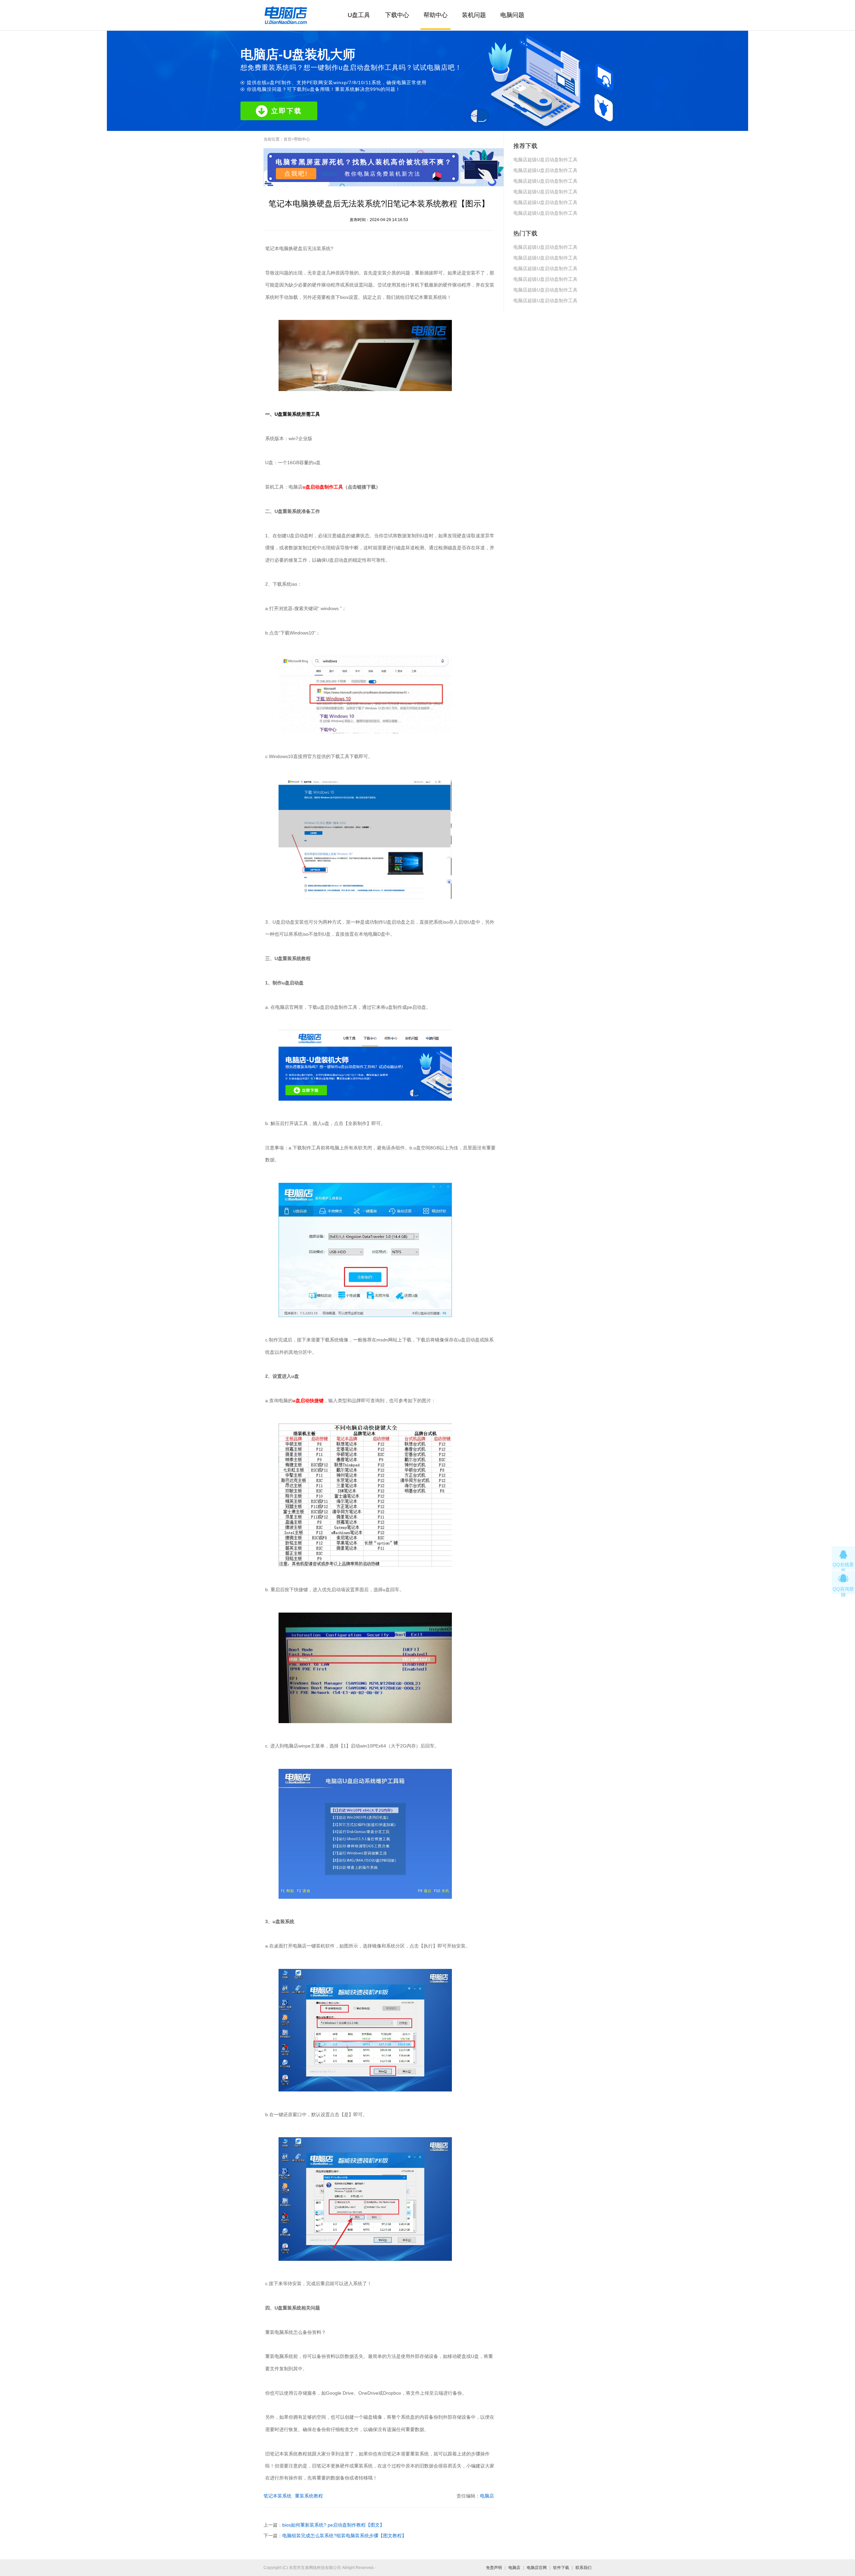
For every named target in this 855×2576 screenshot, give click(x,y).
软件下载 (561, 2568)
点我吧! (296, 174)
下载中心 (397, 15)
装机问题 (474, 15)
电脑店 (487, 2496)
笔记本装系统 (278, 2496)
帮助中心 (436, 15)
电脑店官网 (537, 2568)
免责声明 (494, 2568)
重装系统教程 (309, 2496)
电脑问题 (512, 15)
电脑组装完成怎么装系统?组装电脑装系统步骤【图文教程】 (344, 2536)
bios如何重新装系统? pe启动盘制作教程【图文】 (333, 2525)
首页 (288, 139)
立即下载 (287, 111)
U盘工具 (359, 15)
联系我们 (583, 2568)
